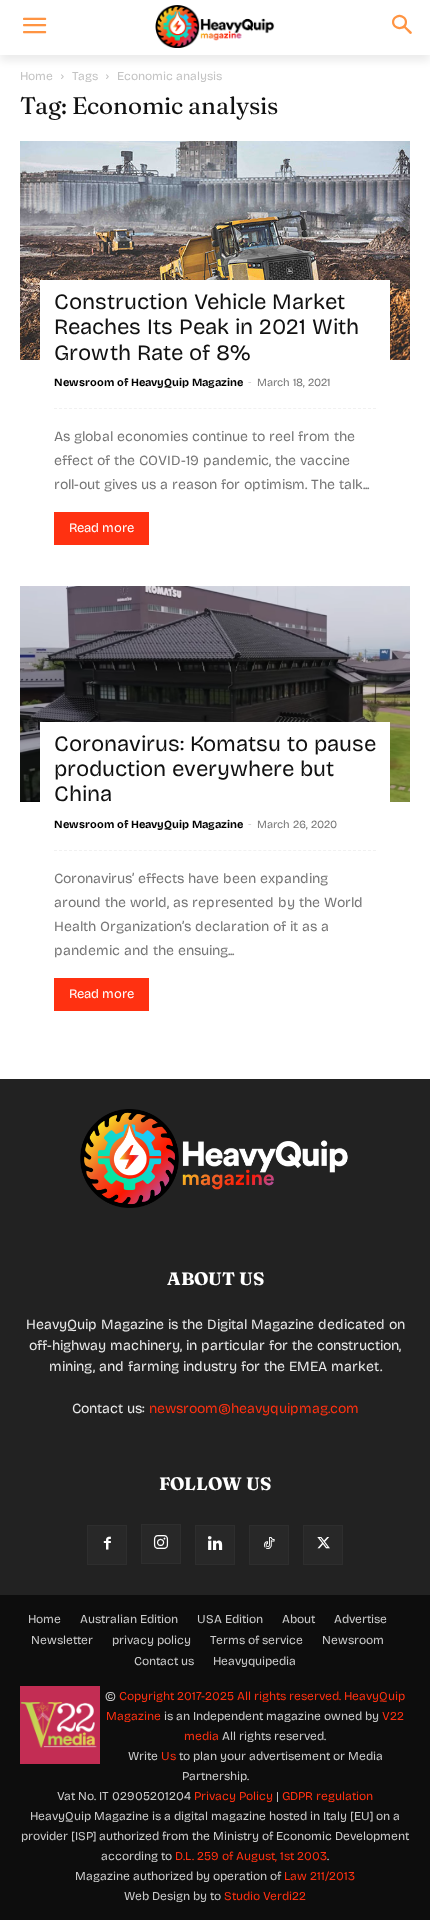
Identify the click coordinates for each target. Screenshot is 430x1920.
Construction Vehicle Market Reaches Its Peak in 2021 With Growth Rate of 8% (206, 327)
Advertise (360, 1619)
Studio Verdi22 (265, 1896)
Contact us (164, 1661)
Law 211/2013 (319, 1876)
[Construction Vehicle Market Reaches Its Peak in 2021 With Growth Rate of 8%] (215, 250)
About (298, 1619)
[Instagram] (161, 1544)
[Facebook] (107, 1545)
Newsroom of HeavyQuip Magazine (148, 382)
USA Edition (230, 1619)
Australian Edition (129, 1619)
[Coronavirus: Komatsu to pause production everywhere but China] (215, 694)
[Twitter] (323, 1545)
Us (168, 1756)
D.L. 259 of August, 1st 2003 (251, 1856)
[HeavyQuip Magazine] (215, 27)
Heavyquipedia (254, 1661)
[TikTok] (269, 1545)
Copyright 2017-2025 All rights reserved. (231, 1696)
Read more (101, 528)
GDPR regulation (327, 1796)
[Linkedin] (215, 1545)
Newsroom (353, 1640)
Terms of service (256, 1640)
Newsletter (62, 1640)
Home (36, 76)
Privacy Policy (233, 1796)
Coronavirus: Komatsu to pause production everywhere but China (215, 769)
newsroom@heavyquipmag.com (254, 1408)
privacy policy (151, 1640)
